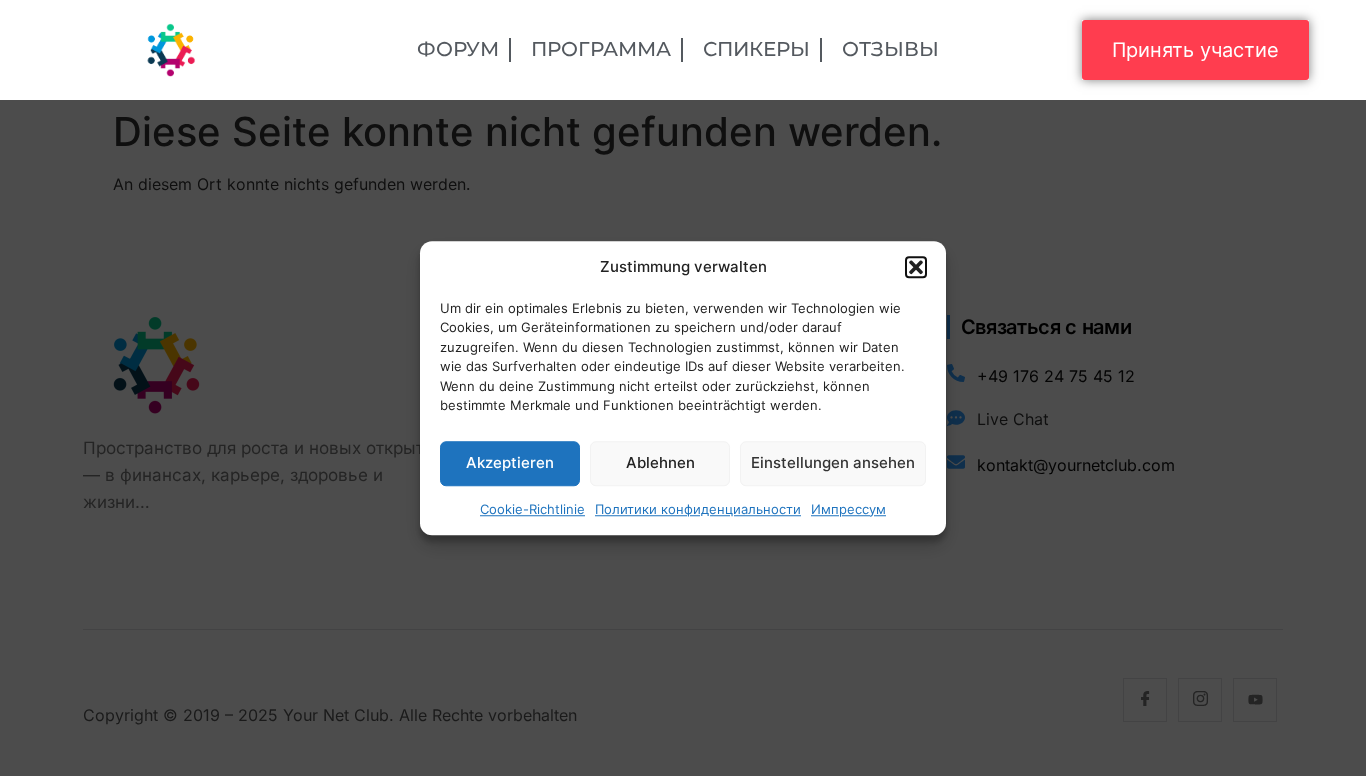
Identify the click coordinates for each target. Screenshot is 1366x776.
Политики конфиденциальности (698, 509)
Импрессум (848, 509)
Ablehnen (660, 462)
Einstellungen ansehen (833, 462)
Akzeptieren (510, 462)
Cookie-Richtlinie (532, 509)
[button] (916, 268)
